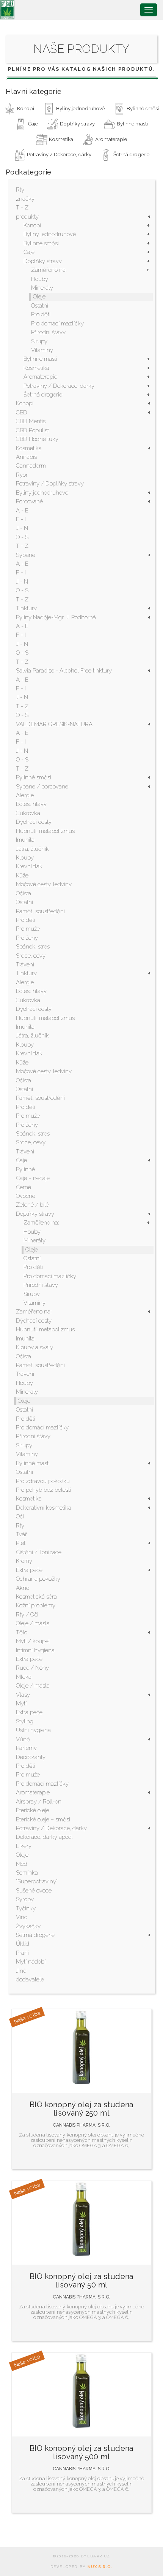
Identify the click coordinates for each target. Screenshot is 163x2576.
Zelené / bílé (32, 1205)
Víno (22, 1917)
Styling (25, 1721)
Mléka (24, 1677)
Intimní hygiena (35, 1650)
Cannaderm (31, 466)
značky (25, 199)
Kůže (22, 876)
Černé (24, 1187)
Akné (23, 1588)
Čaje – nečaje (33, 1178)
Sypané (26, 555)
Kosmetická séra (36, 1597)
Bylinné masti (40, 359)
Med (22, 1864)
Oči (20, 1516)
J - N (22, 528)
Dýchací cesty (34, 822)
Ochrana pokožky (38, 1579)
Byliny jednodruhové (50, 234)
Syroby (25, 1899)
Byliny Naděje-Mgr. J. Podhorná (56, 617)
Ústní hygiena (33, 1730)
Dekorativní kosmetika (44, 1508)
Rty (20, 190)
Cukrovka (28, 813)
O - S (22, 537)
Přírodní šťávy (48, 332)
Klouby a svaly (34, 1347)
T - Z (22, 208)
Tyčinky (26, 1908)
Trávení (25, 964)
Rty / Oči (27, 1615)
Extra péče (29, 1570)
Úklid (23, 1944)
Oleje (39, 297)
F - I (21, 519)
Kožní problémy (36, 1605)
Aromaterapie (40, 377)
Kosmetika (36, 368)
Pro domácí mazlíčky (57, 324)
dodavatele (30, 1980)
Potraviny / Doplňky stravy (50, 484)
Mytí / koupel (33, 1641)
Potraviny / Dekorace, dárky (59, 386)
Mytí (21, 1704)
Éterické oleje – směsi (43, 1819)
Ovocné (26, 1196)
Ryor (22, 475)
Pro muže (28, 929)
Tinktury (26, 608)
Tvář (21, 1534)
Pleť (21, 1543)
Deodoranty (31, 1757)
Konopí (32, 225)
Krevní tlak (29, 866)
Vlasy (23, 1695)
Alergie (25, 795)
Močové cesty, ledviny (44, 884)
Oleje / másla (33, 1623)
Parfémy (26, 1748)
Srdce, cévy (31, 956)
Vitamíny (42, 350)
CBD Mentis (31, 421)
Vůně (23, 1739)
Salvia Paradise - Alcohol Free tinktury (64, 671)
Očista (24, 893)
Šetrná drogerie (43, 395)
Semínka (27, 1873)
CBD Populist (32, 430)
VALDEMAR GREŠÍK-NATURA (54, 724)
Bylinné (25, 1169)
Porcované (29, 501)
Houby (40, 279)
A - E (22, 511)
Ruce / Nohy (32, 1668)
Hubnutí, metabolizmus (45, 831)
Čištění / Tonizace (39, 1552)
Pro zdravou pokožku (43, 1481)
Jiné (21, 1971)
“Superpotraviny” (37, 1881)
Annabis (26, 457)
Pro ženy (27, 938)
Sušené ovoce (34, 1891)
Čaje (29, 252)
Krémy (24, 1561)
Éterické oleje (33, 1810)
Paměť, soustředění (40, 911)
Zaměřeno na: (49, 270)
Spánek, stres (33, 947)
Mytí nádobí (31, 1962)
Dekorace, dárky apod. (44, 1837)
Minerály (42, 288)
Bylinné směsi (41, 243)
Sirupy (39, 341)
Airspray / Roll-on (39, 1802)
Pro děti (41, 314)
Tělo (22, 1632)
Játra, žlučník (32, 849)
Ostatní (40, 306)
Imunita (25, 840)
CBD (22, 412)
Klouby (25, 858)
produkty (27, 217)
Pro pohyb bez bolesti (43, 1490)
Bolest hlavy (31, 804)
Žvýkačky (28, 1926)
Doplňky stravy (43, 261)
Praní (22, 1953)
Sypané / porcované (42, 787)
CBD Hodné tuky (37, 439)
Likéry (24, 1846)
